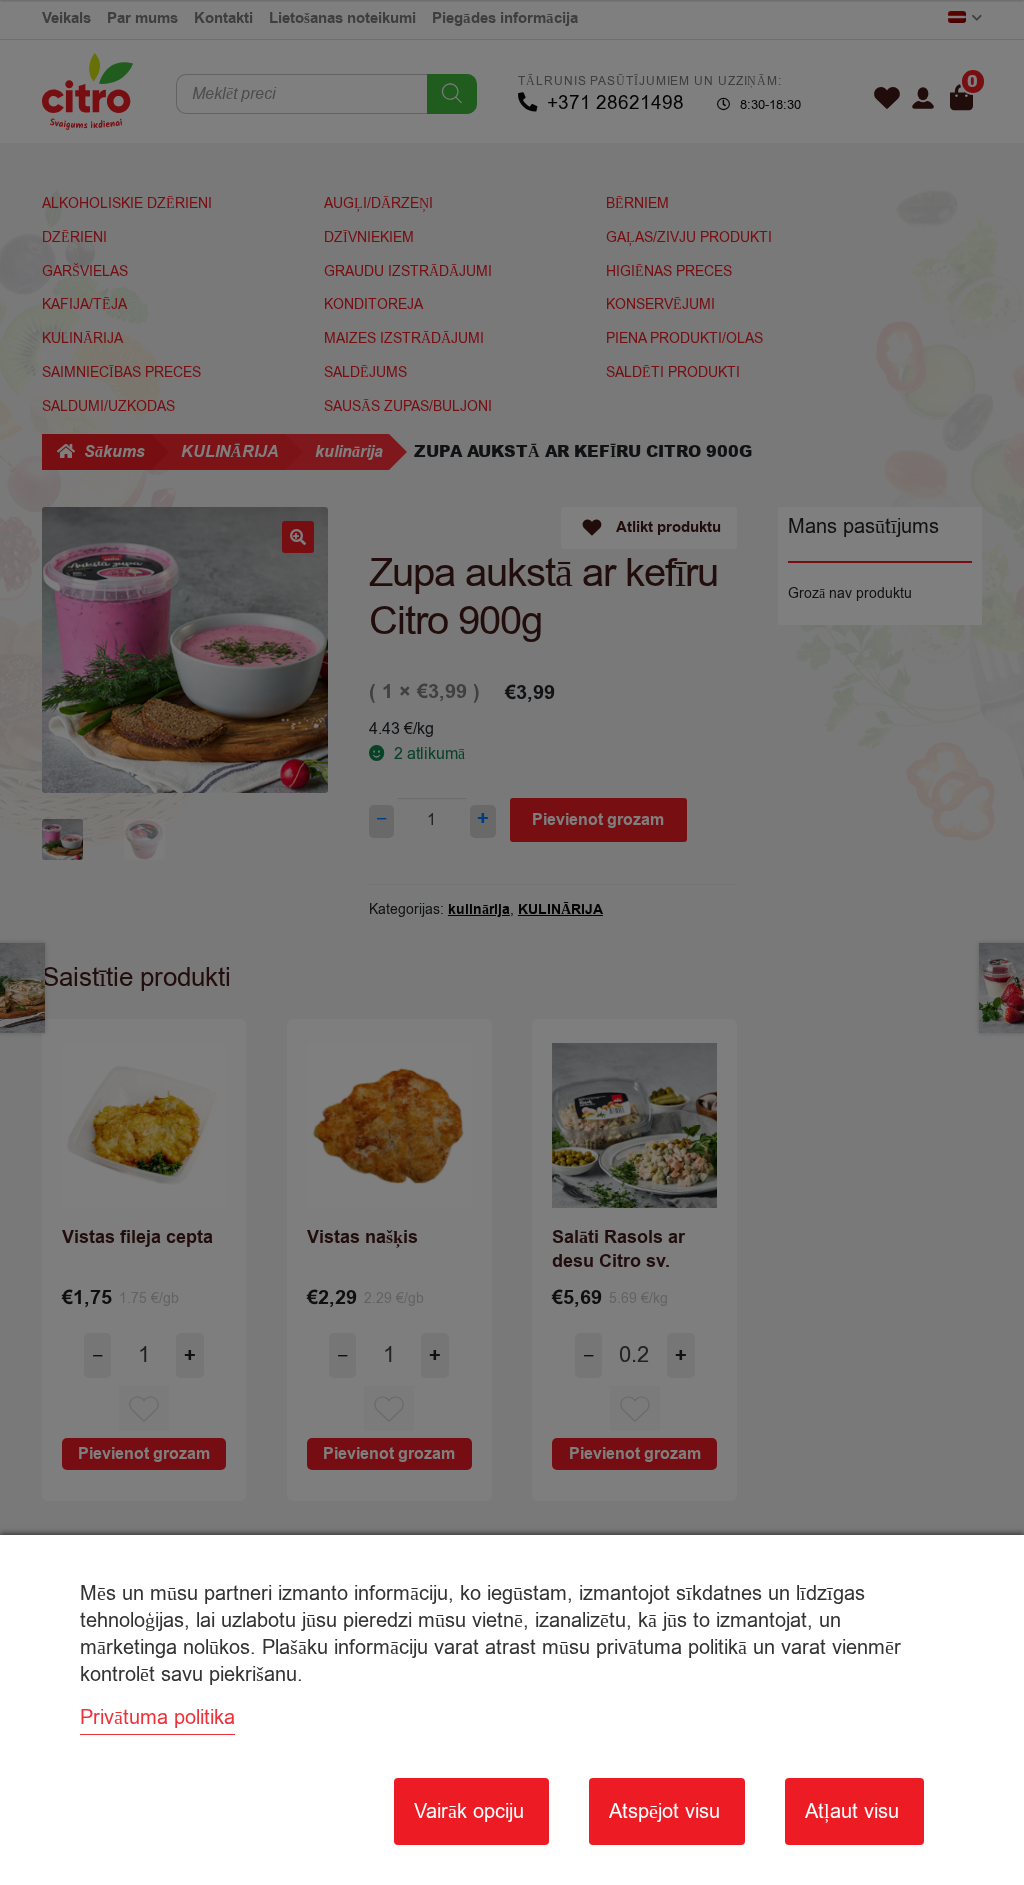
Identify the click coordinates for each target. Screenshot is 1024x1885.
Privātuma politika (157, 1717)
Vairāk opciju (469, 1811)
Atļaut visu (852, 1811)
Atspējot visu (664, 1811)
